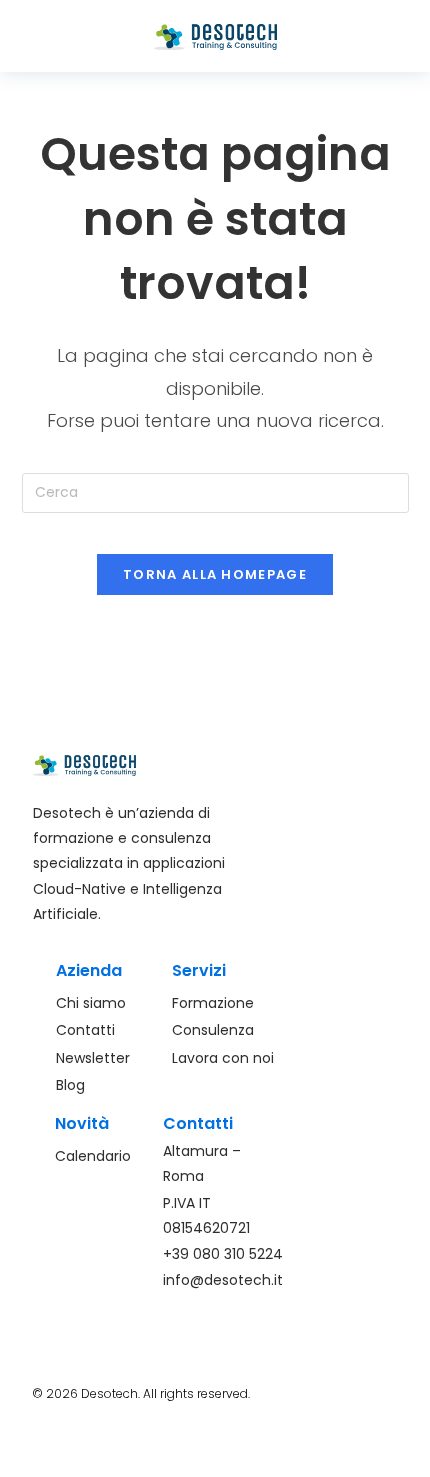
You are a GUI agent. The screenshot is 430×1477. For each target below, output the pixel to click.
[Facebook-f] (272, 1451)
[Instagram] (309, 1451)
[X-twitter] (383, 1451)
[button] (82, 36)
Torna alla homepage (215, 574)
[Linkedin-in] (346, 1451)
